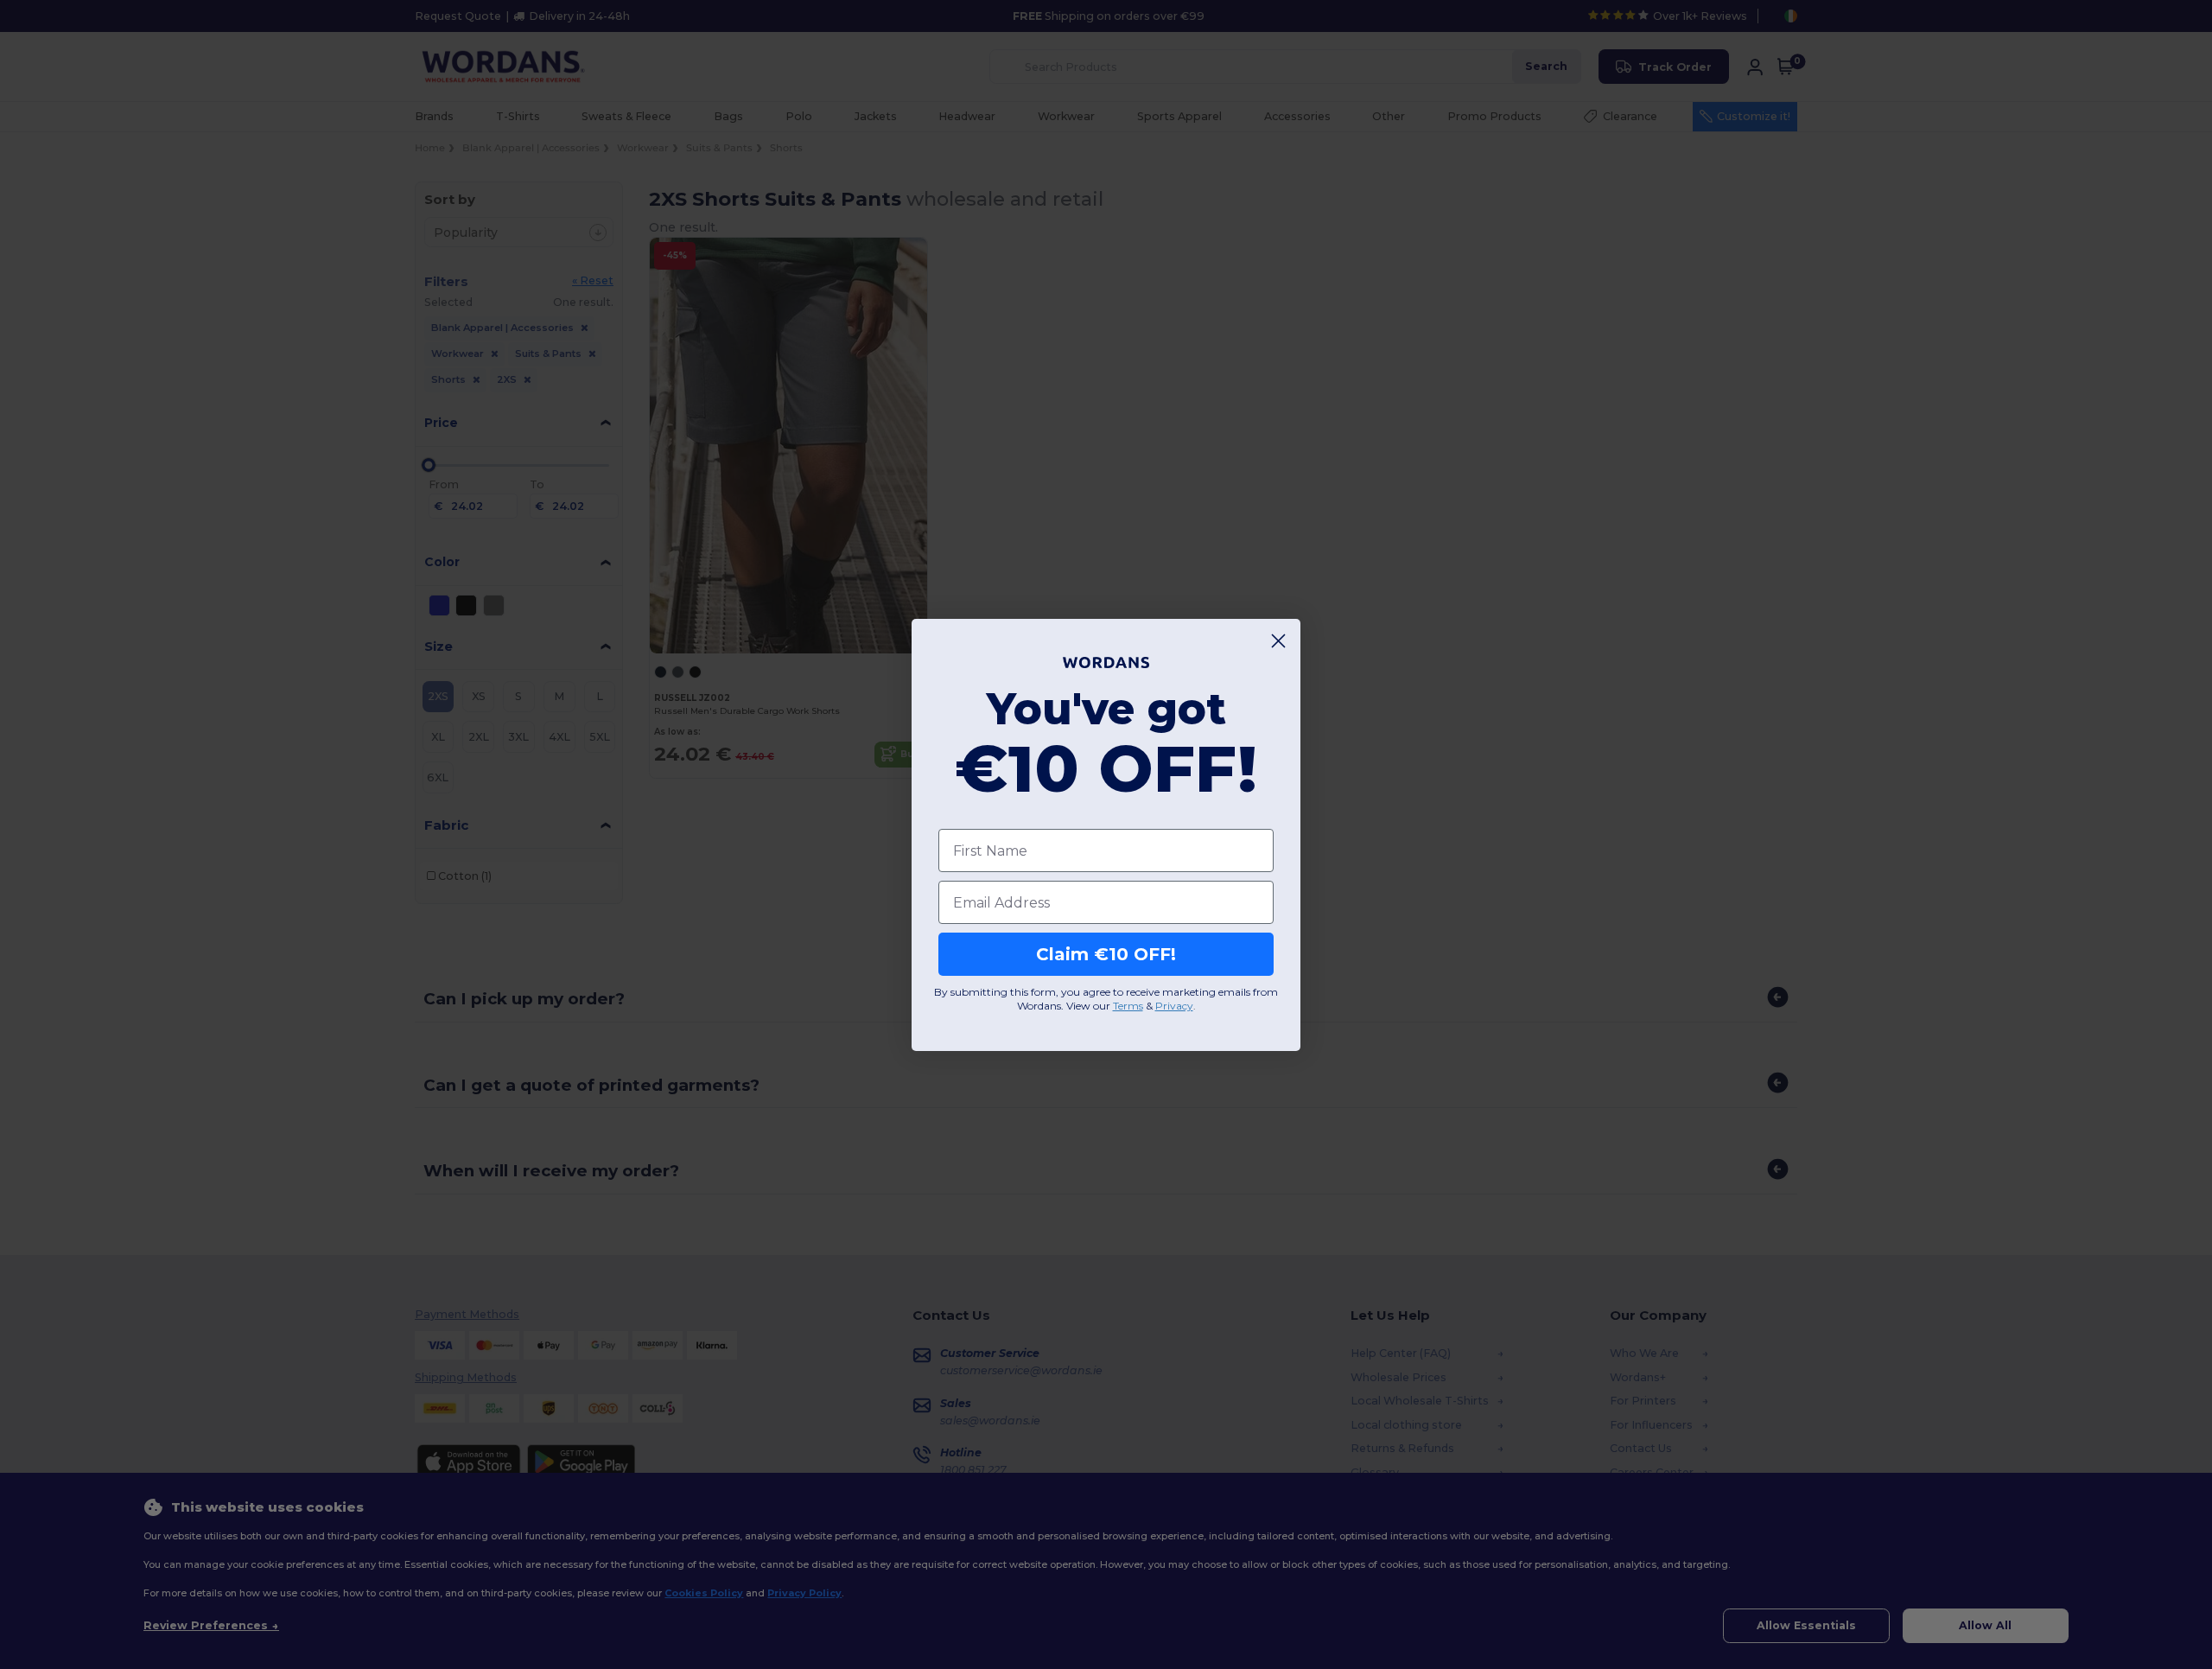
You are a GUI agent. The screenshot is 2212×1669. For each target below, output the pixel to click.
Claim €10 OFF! (1106, 954)
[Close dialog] (1278, 641)
